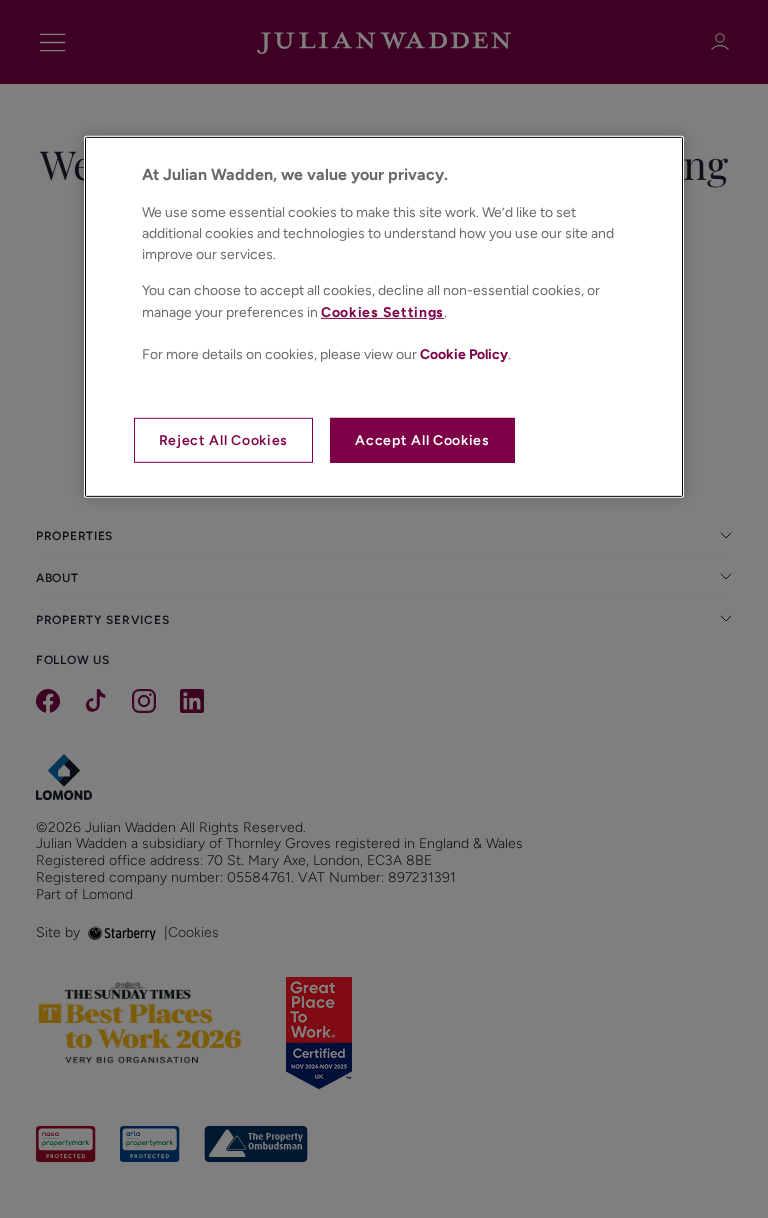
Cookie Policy (464, 354)
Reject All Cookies (224, 440)
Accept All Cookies (422, 440)
